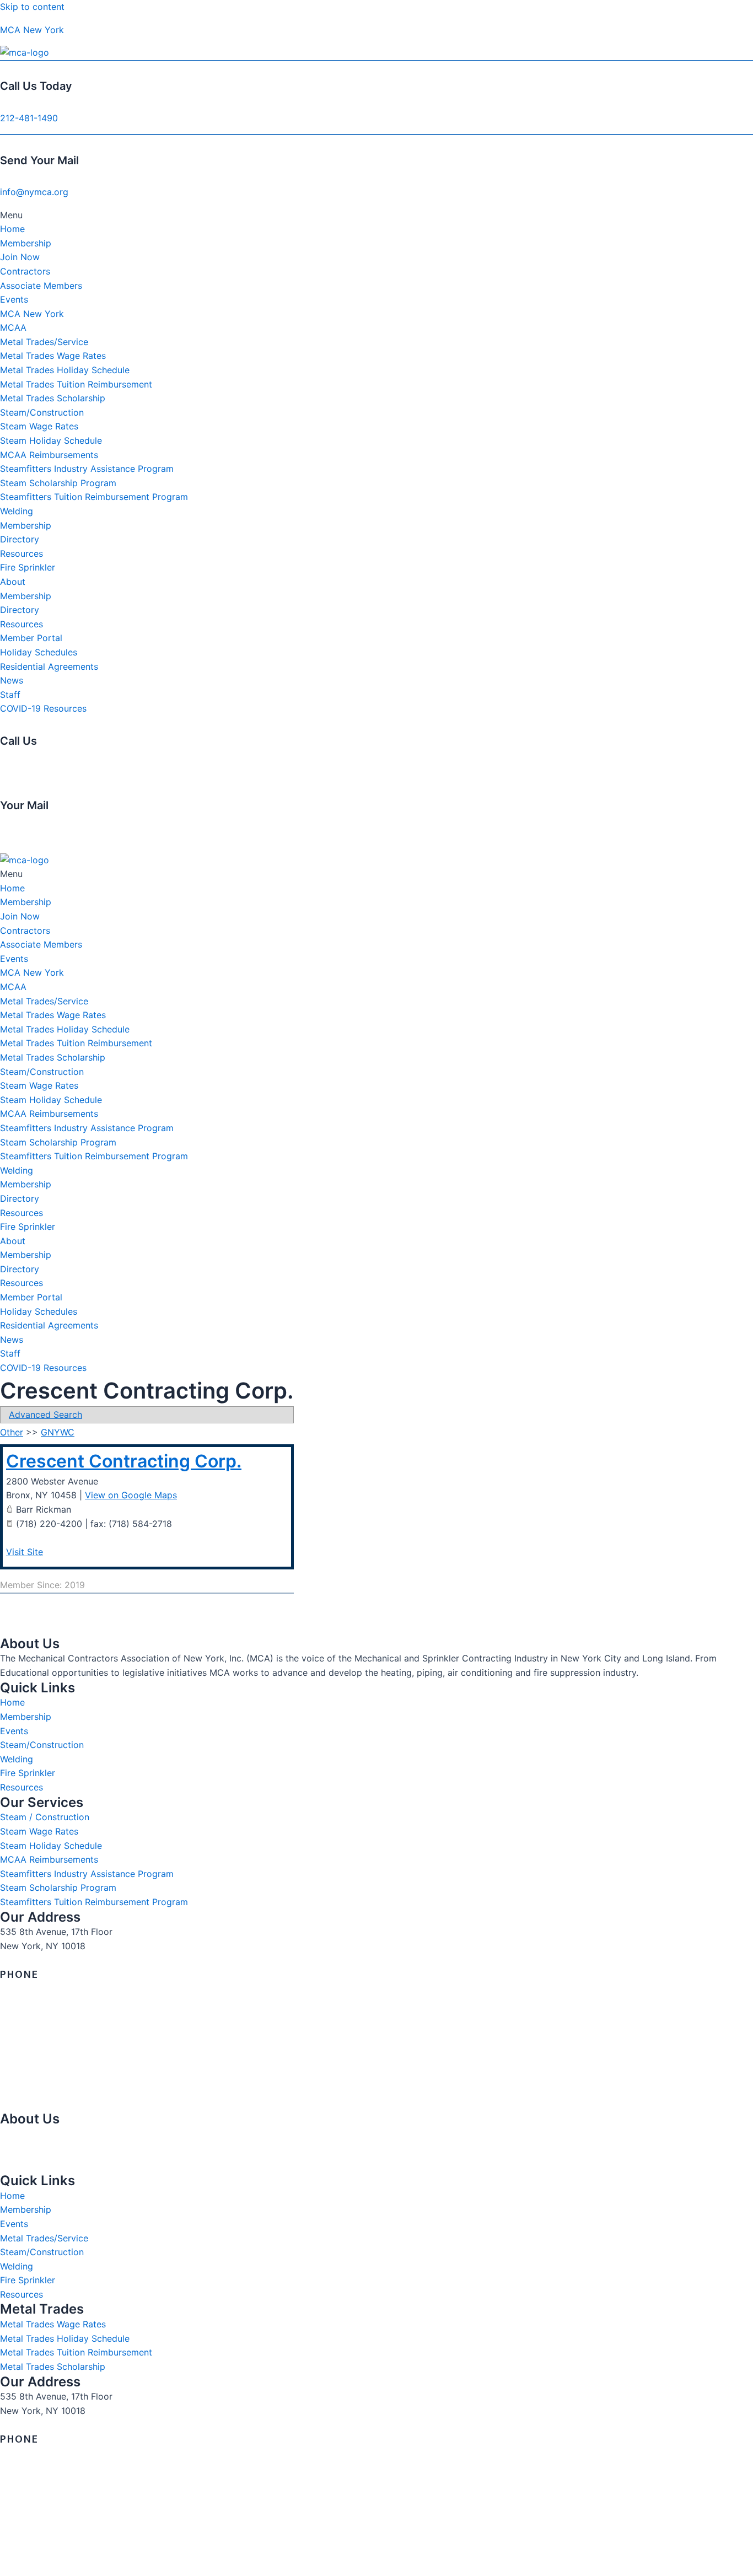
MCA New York (32, 30)
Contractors (25, 271)
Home (12, 229)
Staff (10, 695)
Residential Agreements (49, 666)
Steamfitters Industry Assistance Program (87, 469)
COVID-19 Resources (43, 708)
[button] (376, 216)
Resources (21, 553)
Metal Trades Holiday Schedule (65, 370)
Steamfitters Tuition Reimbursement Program (94, 497)
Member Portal (31, 638)
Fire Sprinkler (28, 567)
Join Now (20, 257)
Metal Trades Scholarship (53, 398)
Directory (20, 539)
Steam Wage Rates (39, 426)
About (13, 582)
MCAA (13, 327)
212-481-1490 (29, 118)
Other (12, 1432)
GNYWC (58, 1432)
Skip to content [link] (32, 7)
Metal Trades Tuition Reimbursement (76, 384)
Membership (26, 243)
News (12, 680)
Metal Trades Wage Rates (53, 356)
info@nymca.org (34, 192)
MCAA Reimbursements (49, 455)
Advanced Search (45, 1415)
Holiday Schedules (39, 652)
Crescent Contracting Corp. (124, 1461)
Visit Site (25, 1552)
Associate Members (41, 286)
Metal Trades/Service (44, 342)
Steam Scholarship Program (58, 483)
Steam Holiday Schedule (51, 440)
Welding (17, 511)
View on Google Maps (131, 1495)
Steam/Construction (42, 412)
